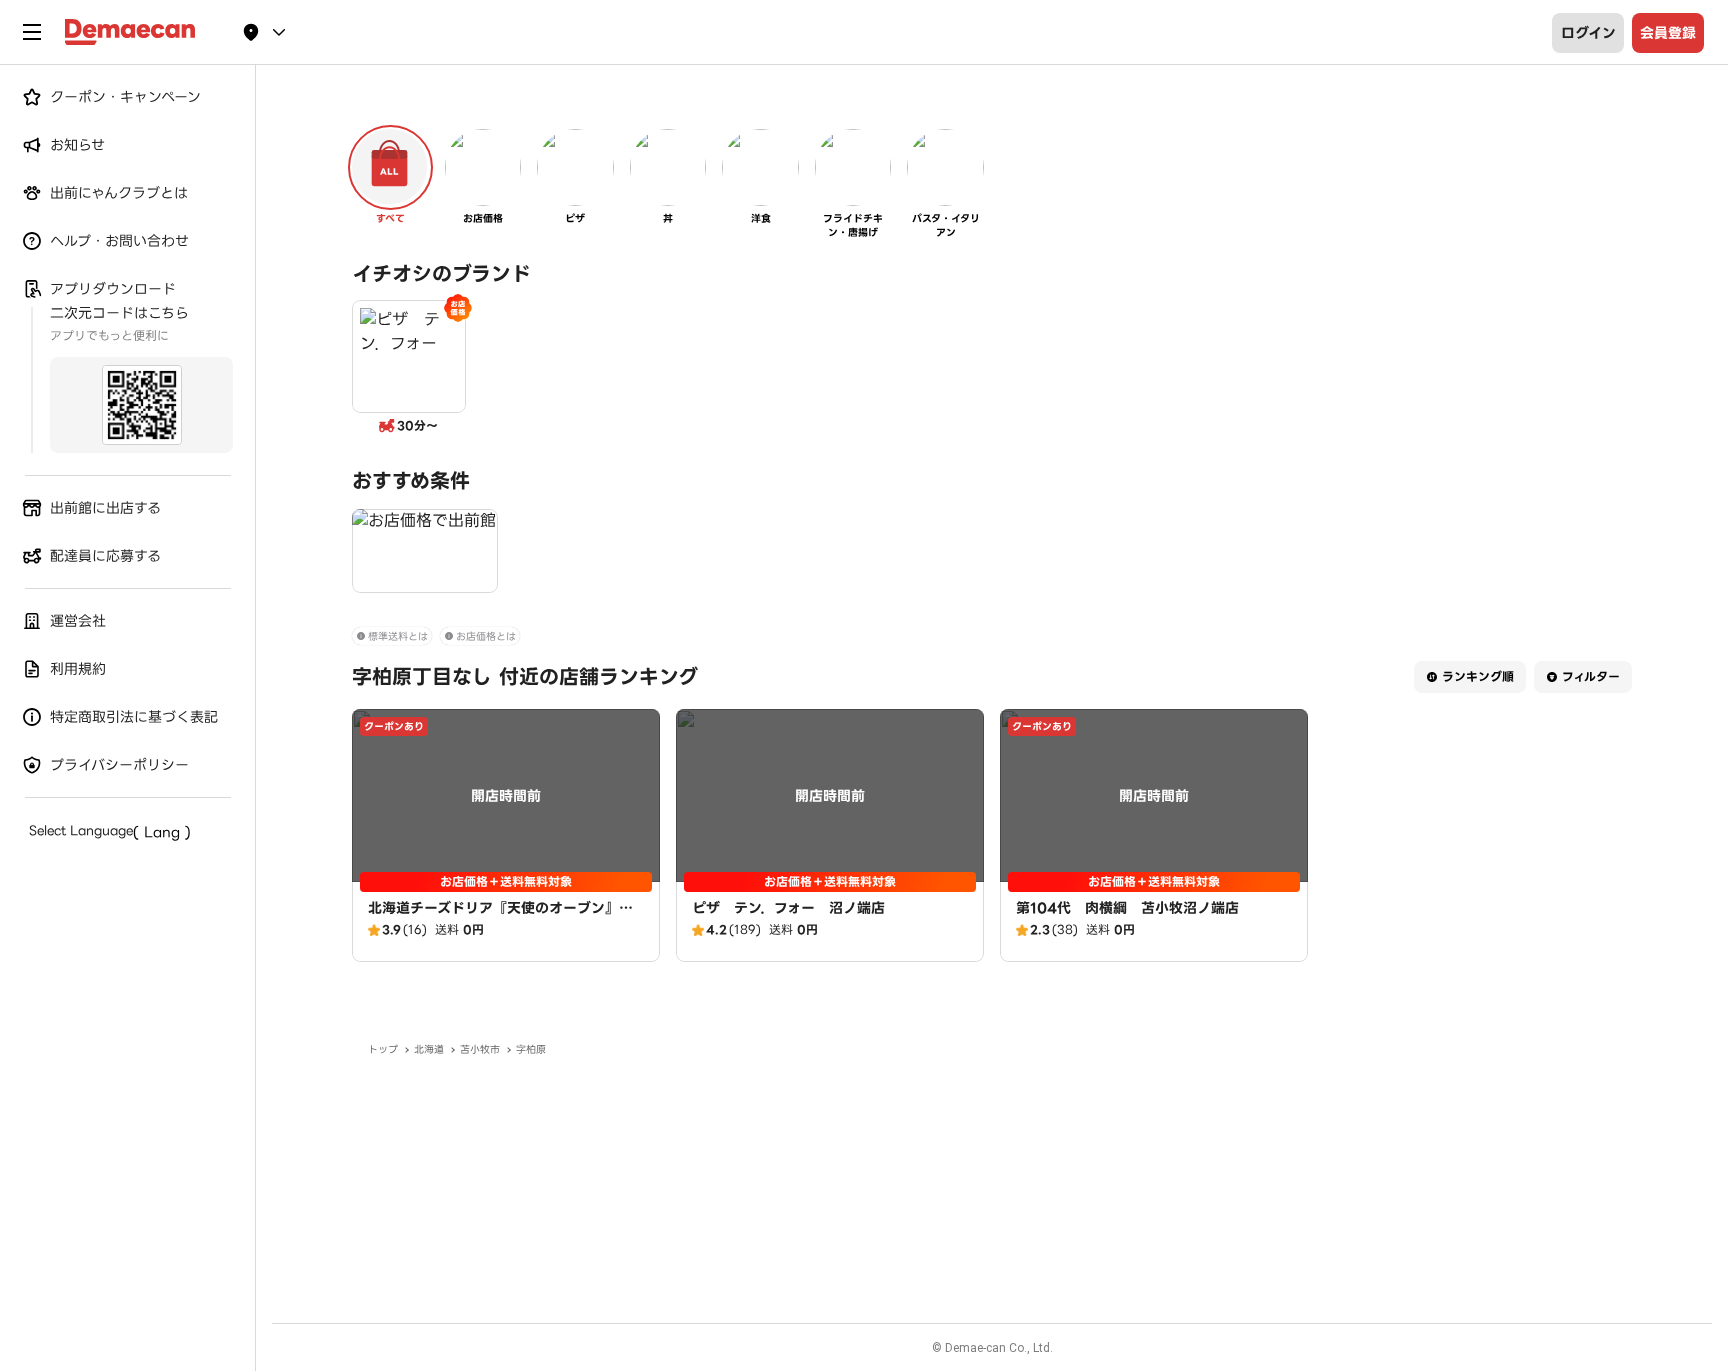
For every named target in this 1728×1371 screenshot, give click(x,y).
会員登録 (1668, 33)
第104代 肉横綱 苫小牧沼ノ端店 (1127, 908)
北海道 (429, 1049)
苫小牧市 (480, 1049)
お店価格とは (486, 636)
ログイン (1588, 33)
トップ (383, 1049)
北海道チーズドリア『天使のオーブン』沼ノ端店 (500, 918)
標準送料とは (398, 636)
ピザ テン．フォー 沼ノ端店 (788, 908)
